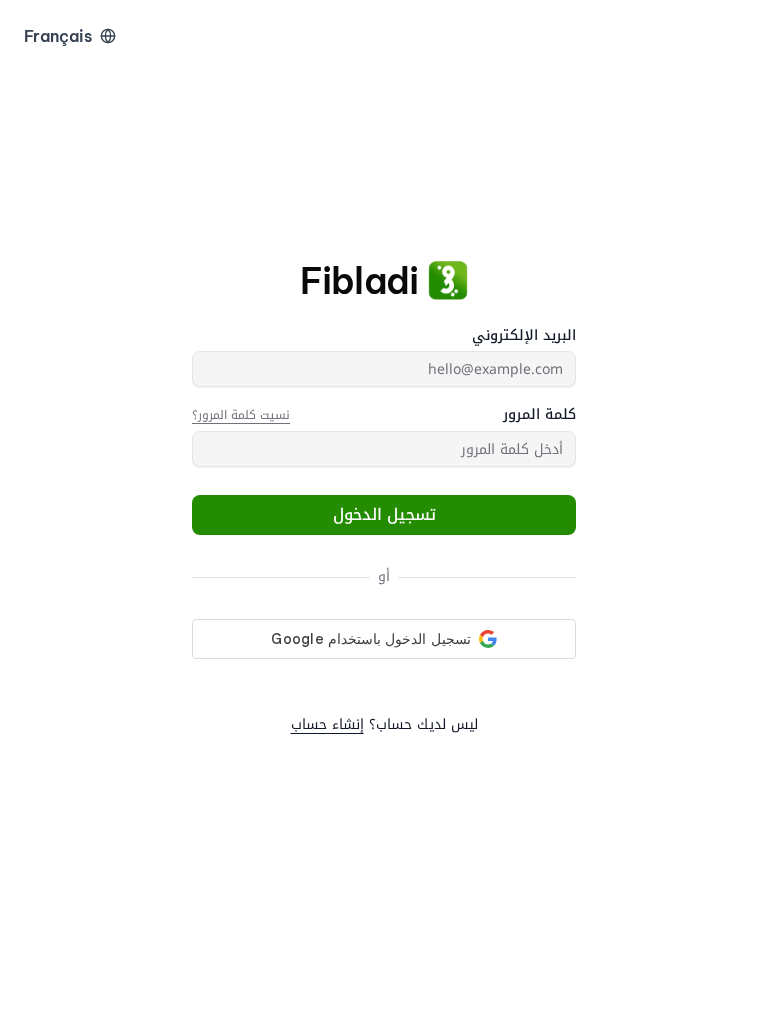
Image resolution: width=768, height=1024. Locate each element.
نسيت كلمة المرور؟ (241, 415)
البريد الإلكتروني (524, 336)
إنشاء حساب (327, 724)
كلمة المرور (539, 415)
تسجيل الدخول (384, 514)
